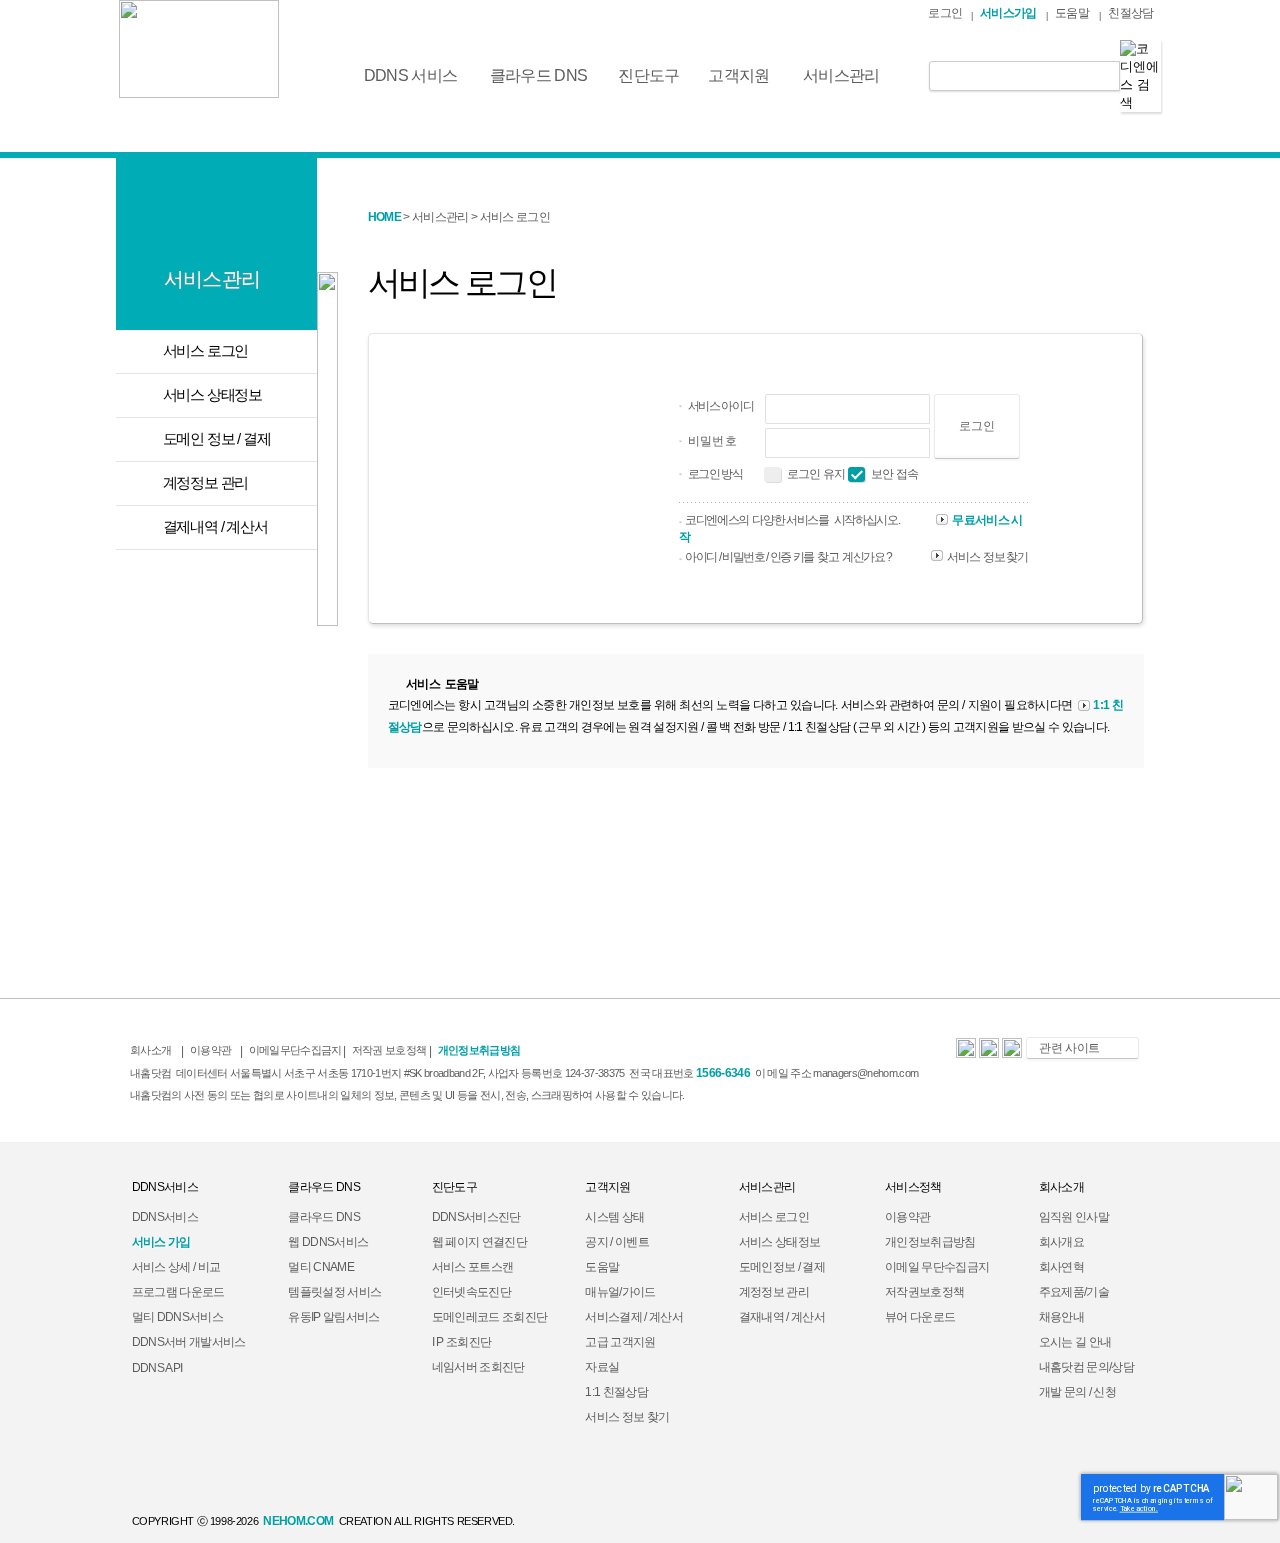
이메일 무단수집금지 (937, 1267)
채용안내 (1061, 1317)
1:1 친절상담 (616, 1392)
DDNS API (157, 1368)
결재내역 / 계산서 (782, 1317)
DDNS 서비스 (411, 75)
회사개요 (1061, 1242)
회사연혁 (1061, 1267)
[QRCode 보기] (966, 1054)
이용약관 (907, 1217)
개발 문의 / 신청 (1077, 1392)
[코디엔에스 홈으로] (199, 49)
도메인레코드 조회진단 (490, 1317)
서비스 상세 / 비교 (176, 1267)
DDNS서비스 (165, 1217)
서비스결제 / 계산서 (634, 1317)
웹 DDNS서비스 (328, 1242)
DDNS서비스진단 (476, 1217)
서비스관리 (841, 75)
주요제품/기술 (1074, 1292)
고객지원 (738, 75)
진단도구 (648, 75)
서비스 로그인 (774, 1217)
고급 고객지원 (620, 1342)
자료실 (602, 1367)
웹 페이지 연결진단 (479, 1242)
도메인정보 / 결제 (782, 1267)
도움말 (1072, 13)
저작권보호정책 (924, 1292)
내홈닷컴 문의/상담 (1086, 1367)
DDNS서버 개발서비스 (189, 1342)
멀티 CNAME (321, 1267)
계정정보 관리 (774, 1292)
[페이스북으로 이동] (989, 1054)
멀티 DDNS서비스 (177, 1317)
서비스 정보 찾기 (627, 1417)
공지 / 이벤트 (617, 1242)
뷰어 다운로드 (920, 1317)
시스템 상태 (614, 1217)
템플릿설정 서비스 (334, 1292)
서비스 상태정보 (780, 1242)
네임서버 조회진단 (478, 1367)
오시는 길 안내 (1075, 1342)
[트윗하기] (1012, 1054)
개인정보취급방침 (930, 1242)
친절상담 (1130, 13)
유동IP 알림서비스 (333, 1317)
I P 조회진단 (462, 1342)
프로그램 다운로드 (178, 1292)
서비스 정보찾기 (988, 557)
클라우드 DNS (539, 75)
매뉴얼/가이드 (620, 1292)
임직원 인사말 (1074, 1217)
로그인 (945, 13)
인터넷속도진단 (471, 1292)
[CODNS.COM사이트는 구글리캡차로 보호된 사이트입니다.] (1251, 1496)
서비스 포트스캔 (473, 1267)
